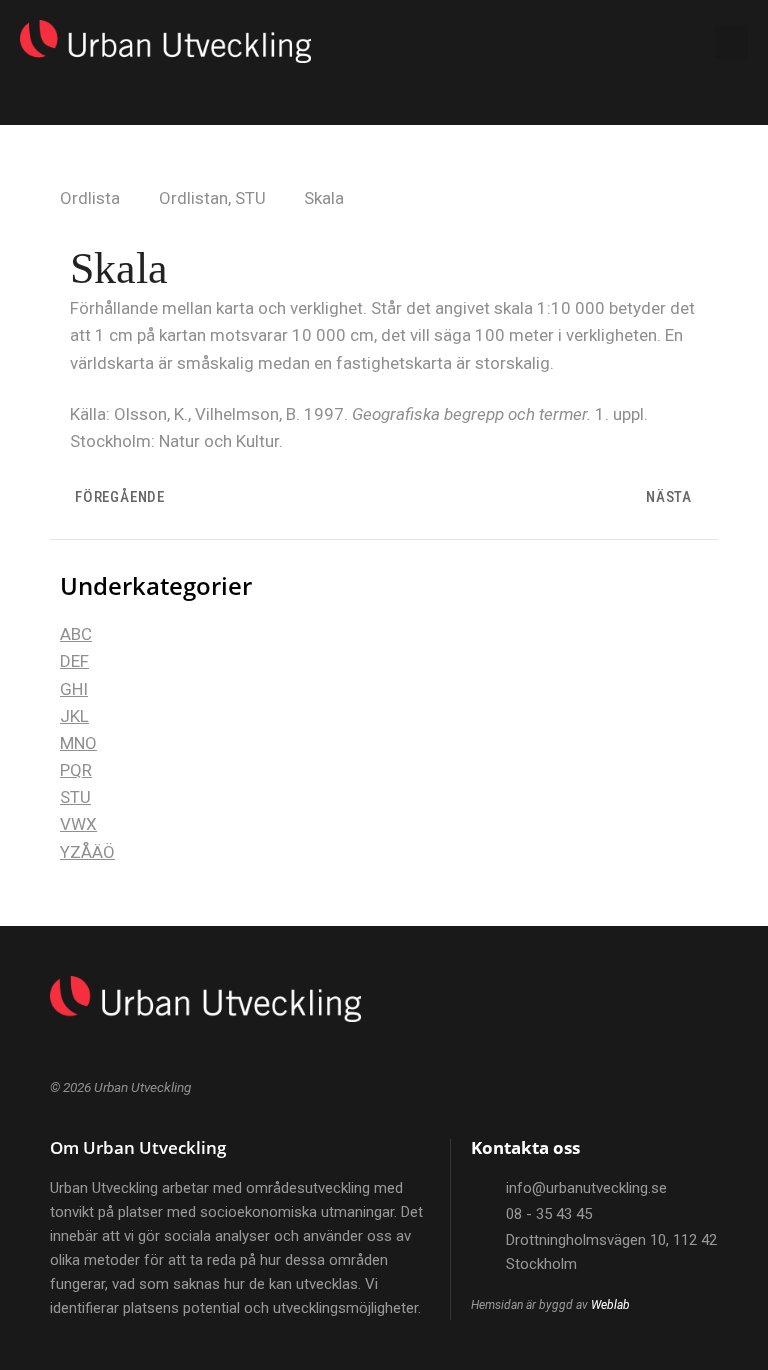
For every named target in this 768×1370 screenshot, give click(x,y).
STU (250, 198)
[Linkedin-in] (659, 42)
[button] (581, 42)
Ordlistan (193, 198)
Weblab (610, 1305)
